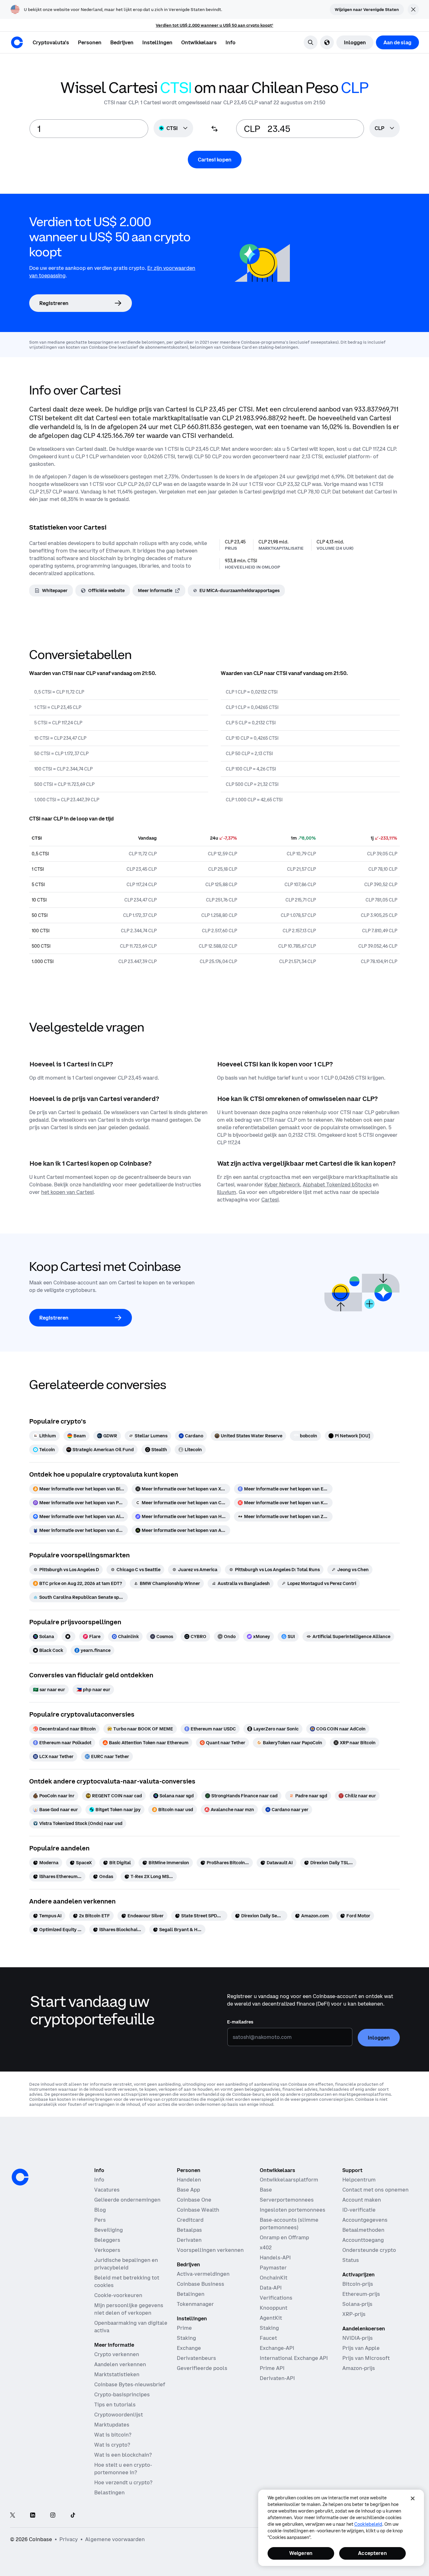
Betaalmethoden (363, 2230)
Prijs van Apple (361, 2348)
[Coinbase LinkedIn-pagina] (33, 2516)
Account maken (362, 2200)
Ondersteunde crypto (369, 2250)
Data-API (271, 2288)
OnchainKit (274, 2278)
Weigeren (301, 2553)
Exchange (189, 2348)
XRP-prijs (354, 2314)
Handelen (189, 2180)
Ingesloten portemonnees (293, 2210)
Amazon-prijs (359, 2368)
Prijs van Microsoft (366, 2358)
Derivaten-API (277, 2378)
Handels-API (275, 2257)
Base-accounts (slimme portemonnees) (289, 2224)
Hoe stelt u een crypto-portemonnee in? (123, 2469)
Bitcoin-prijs (358, 2284)
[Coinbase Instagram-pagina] (53, 2516)
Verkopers (107, 2250)
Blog (100, 2210)
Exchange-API (277, 2348)
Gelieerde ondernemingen (127, 2200)
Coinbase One (194, 2200)
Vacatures (107, 2190)
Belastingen (109, 2492)
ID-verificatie (359, 2210)
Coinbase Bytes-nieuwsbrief (130, 2384)
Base (266, 2190)
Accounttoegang (363, 2240)
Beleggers (107, 2240)
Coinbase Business (201, 2284)
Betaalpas (189, 2230)
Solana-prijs (357, 2304)
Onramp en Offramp (284, 2237)
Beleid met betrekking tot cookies (127, 2281)
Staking (186, 2338)
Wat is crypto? (112, 2445)
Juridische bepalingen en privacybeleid (126, 2264)
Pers (100, 2220)
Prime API (272, 2368)
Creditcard (190, 2220)
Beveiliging (109, 2230)
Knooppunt (274, 2308)
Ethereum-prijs (361, 2294)
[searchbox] (385, 129)
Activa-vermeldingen (203, 2274)
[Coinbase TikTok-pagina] (73, 2516)
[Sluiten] (413, 2498)
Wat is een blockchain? (123, 2455)
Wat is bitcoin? (113, 2435)
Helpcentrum (359, 2180)
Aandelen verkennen (120, 2364)
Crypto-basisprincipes (122, 2394)
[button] (90, 42)
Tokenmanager (195, 2304)
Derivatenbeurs (196, 2358)
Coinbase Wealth (198, 2210)
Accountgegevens (365, 2220)
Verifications (276, 2298)
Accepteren (372, 2553)
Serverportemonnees (287, 2200)
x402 (266, 2247)
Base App (188, 2190)
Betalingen (191, 2294)
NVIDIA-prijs (358, 2338)
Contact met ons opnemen (375, 2190)
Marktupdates (112, 2425)
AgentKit (271, 2318)
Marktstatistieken (117, 2374)
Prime (184, 2328)
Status (351, 2260)
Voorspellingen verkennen (210, 2250)
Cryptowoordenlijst (119, 2415)
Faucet (268, 2338)
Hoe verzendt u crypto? (123, 2482)
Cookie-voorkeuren (118, 2295)
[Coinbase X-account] (13, 2516)
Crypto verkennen (117, 2354)
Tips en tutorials (115, 2404)
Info (99, 2180)
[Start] (17, 42)
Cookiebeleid (368, 2524)
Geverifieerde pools (202, 2368)
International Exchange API (294, 2358)
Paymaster (273, 2268)
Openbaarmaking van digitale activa (131, 2327)
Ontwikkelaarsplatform (289, 2180)
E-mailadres (240, 2022)
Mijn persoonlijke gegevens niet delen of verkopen (129, 2309)
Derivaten (189, 2240)
